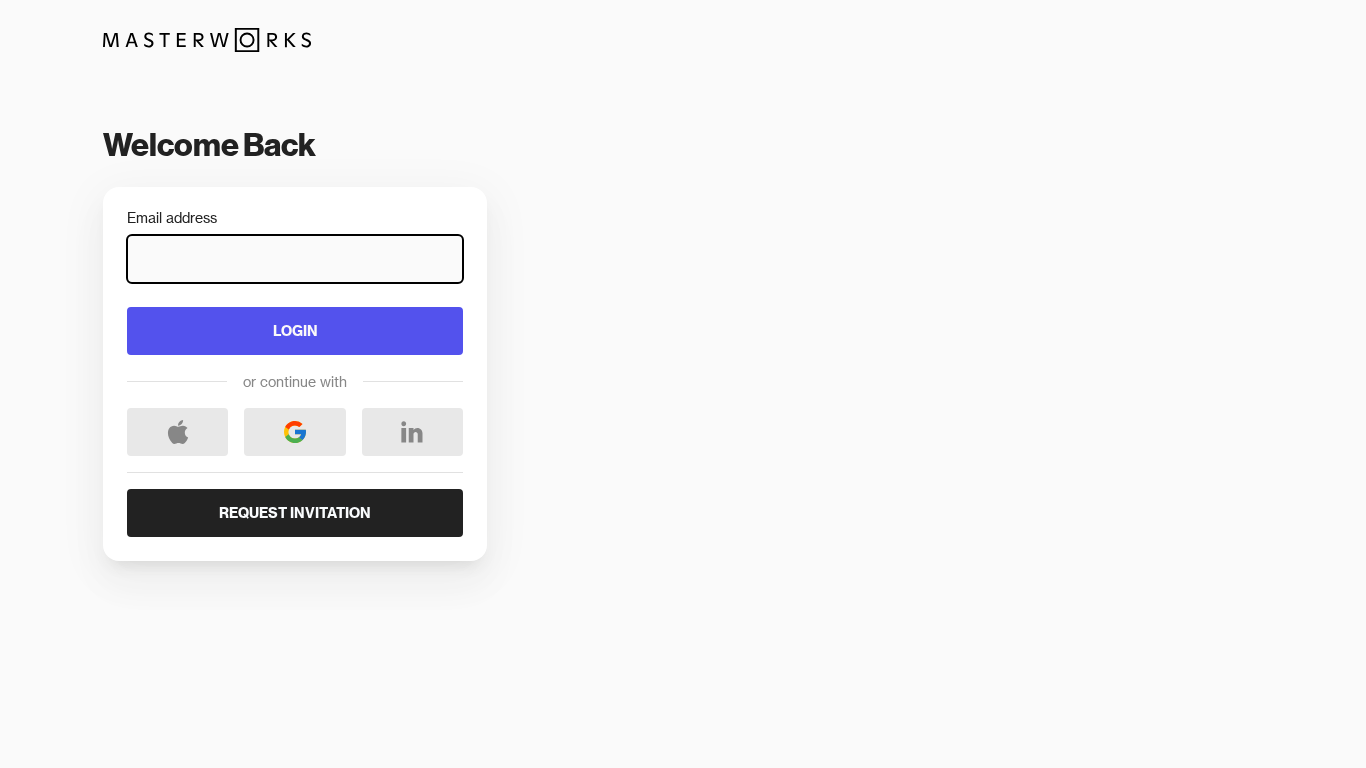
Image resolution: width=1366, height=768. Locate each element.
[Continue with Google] (294, 432)
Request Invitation (295, 512)
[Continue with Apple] (177, 432)
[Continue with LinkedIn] (412, 432)
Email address (172, 218)
